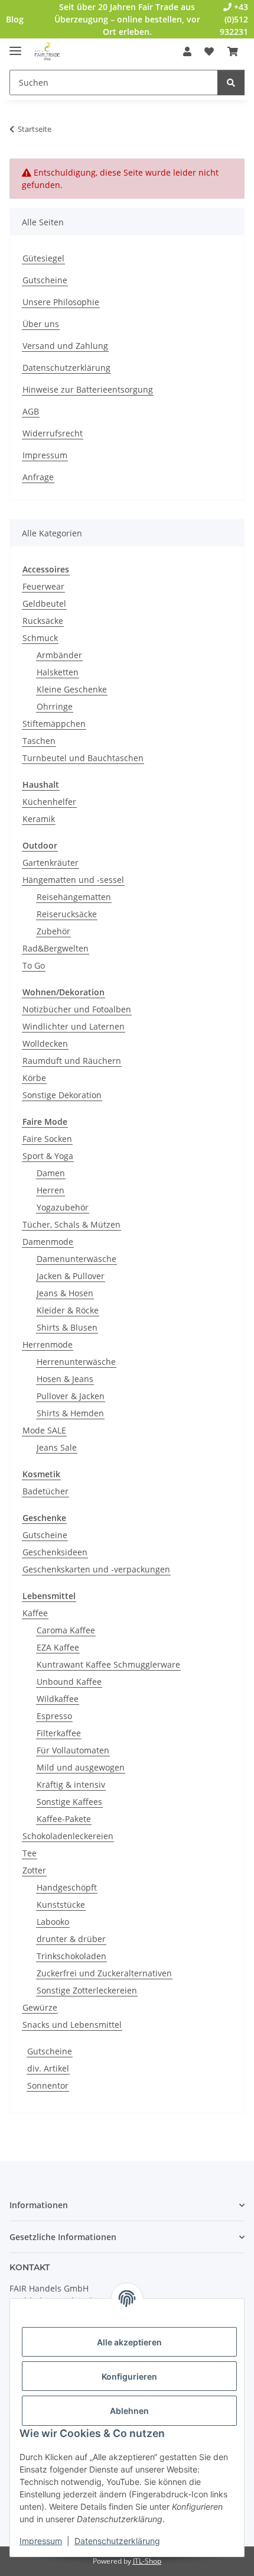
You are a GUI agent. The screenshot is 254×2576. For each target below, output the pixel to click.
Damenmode (48, 1242)
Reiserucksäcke (67, 914)
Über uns (41, 324)
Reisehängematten (74, 897)
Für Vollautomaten (73, 1750)
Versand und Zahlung (65, 346)
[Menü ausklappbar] (15, 46)
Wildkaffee (58, 1699)
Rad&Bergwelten (56, 948)
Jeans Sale (57, 1447)
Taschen (39, 741)
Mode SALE (44, 1430)
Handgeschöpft (67, 1887)
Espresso (54, 1716)
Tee (30, 1853)
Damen (51, 1173)
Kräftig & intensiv (71, 1784)
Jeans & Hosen (65, 1293)
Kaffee (35, 1613)
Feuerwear (43, 586)
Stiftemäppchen (54, 724)
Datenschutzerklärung (117, 2541)
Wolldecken (45, 1043)
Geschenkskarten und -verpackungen (96, 1569)
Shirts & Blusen (67, 1327)
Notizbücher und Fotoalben (77, 1009)
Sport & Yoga (48, 1156)
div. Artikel (48, 2068)
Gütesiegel (43, 258)
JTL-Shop (147, 2561)
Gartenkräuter (51, 863)
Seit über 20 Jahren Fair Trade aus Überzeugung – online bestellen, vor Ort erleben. (127, 19)
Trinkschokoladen (71, 1956)
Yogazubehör (63, 1207)
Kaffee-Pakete (64, 1819)
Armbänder (59, 655)
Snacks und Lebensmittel (72, 2025)
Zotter (34, 1870)
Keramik (39, 819)
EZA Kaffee (58, 1647)
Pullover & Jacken (71, 1396)
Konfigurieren (129, 2376)
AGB (31, 411)
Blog (15, 19)
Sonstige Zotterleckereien (87, 1990)
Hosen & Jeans (65, 1379)
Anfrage (38, 477)
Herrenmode (48, 1344)
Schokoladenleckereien (68, 1836)
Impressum (41, 2541)
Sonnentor (48, 2085)
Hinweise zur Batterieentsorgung (88, 389)
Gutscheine (45, 280)
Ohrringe (55, 706)
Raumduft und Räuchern (72, 1061)
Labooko (53, 1922)
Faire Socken (47, 1139)
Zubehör (53, 931)
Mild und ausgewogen (81, 1767)
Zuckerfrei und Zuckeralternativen (104, 1973)
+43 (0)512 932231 (234, 19)
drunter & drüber (71, 1939)
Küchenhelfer (49, 802)
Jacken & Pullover (71, 1276)
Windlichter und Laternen (74, 1026)
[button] (187, 51)
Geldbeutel (44, 603)
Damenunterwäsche (76, 1259)
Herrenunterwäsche (76, 1362)
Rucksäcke (43, 621)
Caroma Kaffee (66, 1630)
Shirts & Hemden (70, 1413)
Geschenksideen (55, 1552)
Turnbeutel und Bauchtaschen (83, 758)
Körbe (34, 1078)
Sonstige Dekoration (62, 1095)
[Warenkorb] (233, 51)
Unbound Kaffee (69, 1682)
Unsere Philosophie (61, 302)
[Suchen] (231, 82)
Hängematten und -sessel (73, 880)
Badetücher (45, 1491)
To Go (34, 965)
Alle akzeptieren (129, 2342)
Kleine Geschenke (72, 689)
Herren (51, 1190)
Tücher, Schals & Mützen (71, 1224)
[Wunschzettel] (209, 51)
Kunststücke (61, 1905)
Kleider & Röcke (68, 1310)
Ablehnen (129, 2411)
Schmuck (40, 638)
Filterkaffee (59, 1733)
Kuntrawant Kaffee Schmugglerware (108, 1664)
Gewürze (40, 2007)
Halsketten (58, 672)
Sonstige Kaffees (69, 1802)
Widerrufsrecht (53, 433)
